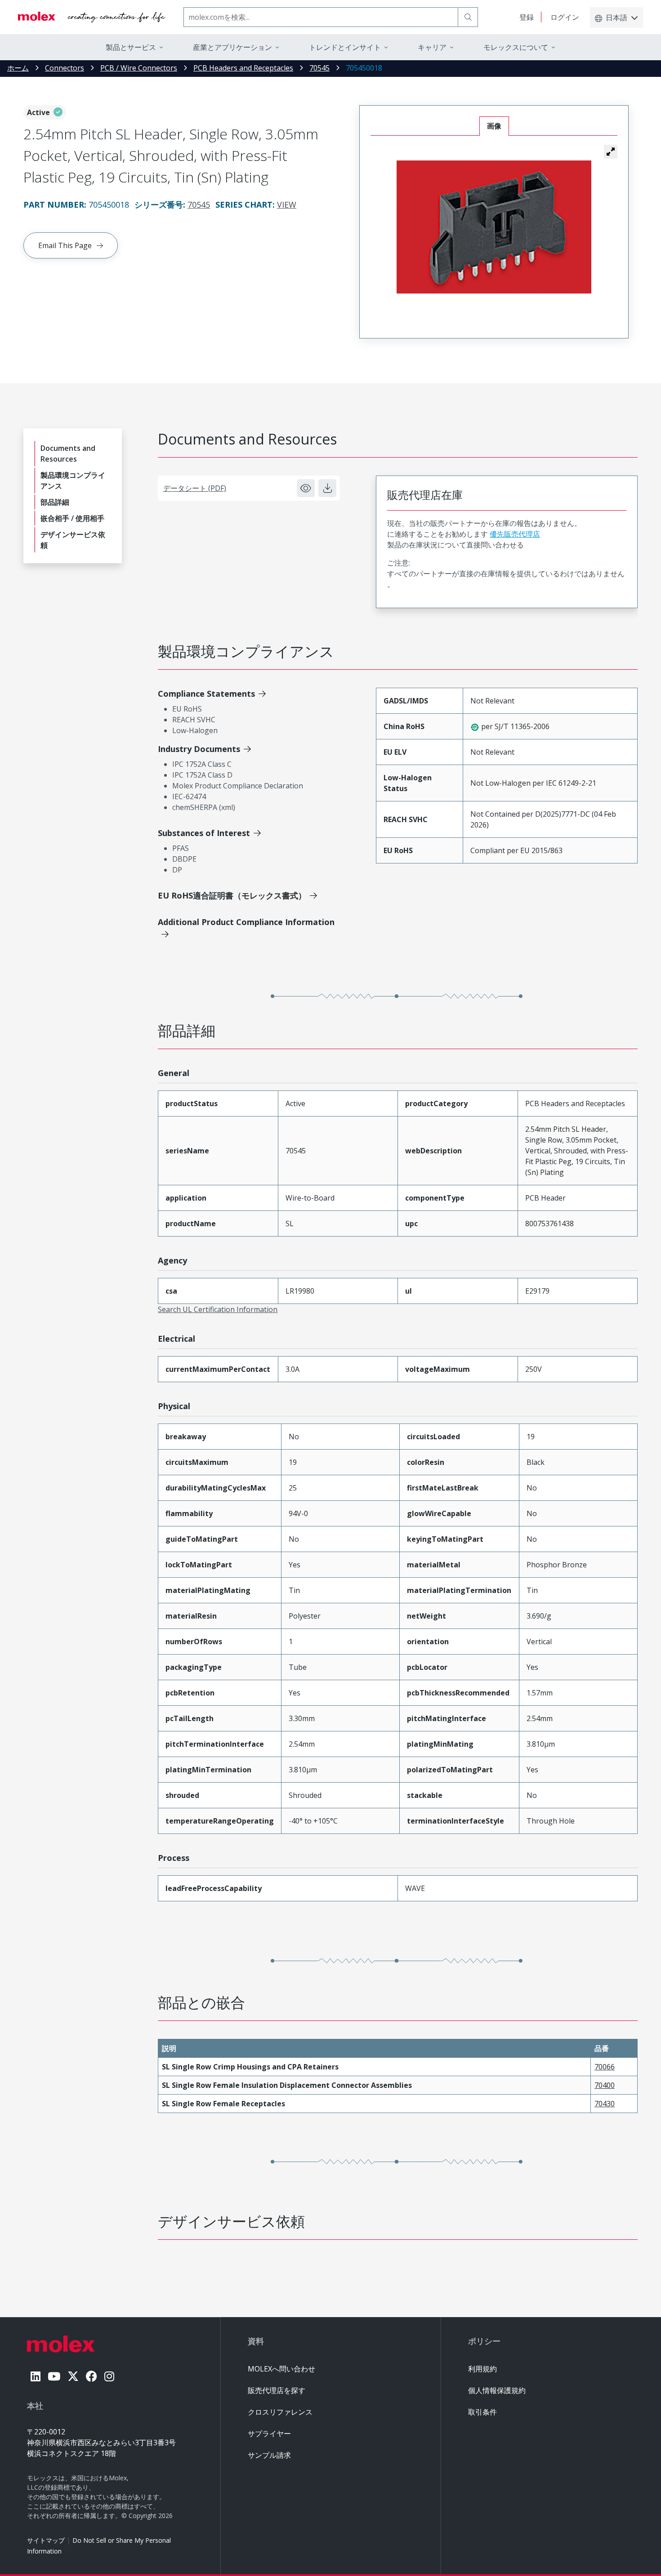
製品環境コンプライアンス (73, 480)
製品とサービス (131, 47)
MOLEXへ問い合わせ (281, 2369)
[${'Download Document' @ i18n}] (327, 488)
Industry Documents (199, 749)
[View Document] (306, 488)
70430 (605, 2104)
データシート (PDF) (195, 488)
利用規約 (482, 2369)
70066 (605, 2067)
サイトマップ (46, 2540)
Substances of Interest (204, 833)
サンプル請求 (269, 2455)
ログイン (565, 17)
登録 (527, 17)
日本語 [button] (616, 18)
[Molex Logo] (92, 17)
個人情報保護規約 (497, 2390)
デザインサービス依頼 (73, 540)
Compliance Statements (206, 694)
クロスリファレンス (280, 2412)
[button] (611, 151)
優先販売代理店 (515, 534)
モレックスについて (516, 47)
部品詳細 (55, 502)
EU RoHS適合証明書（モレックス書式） (232, 895)
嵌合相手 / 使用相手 (72, 518)
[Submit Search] (468, 17)
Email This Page (65, 245)
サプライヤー (269, 2434)
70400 (605, 2085)
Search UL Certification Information (218, 1309)
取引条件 (482, 2412)
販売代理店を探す (277, 2390)
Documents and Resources (68, 454)
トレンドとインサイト (345, 47)
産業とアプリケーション (232, 47)
